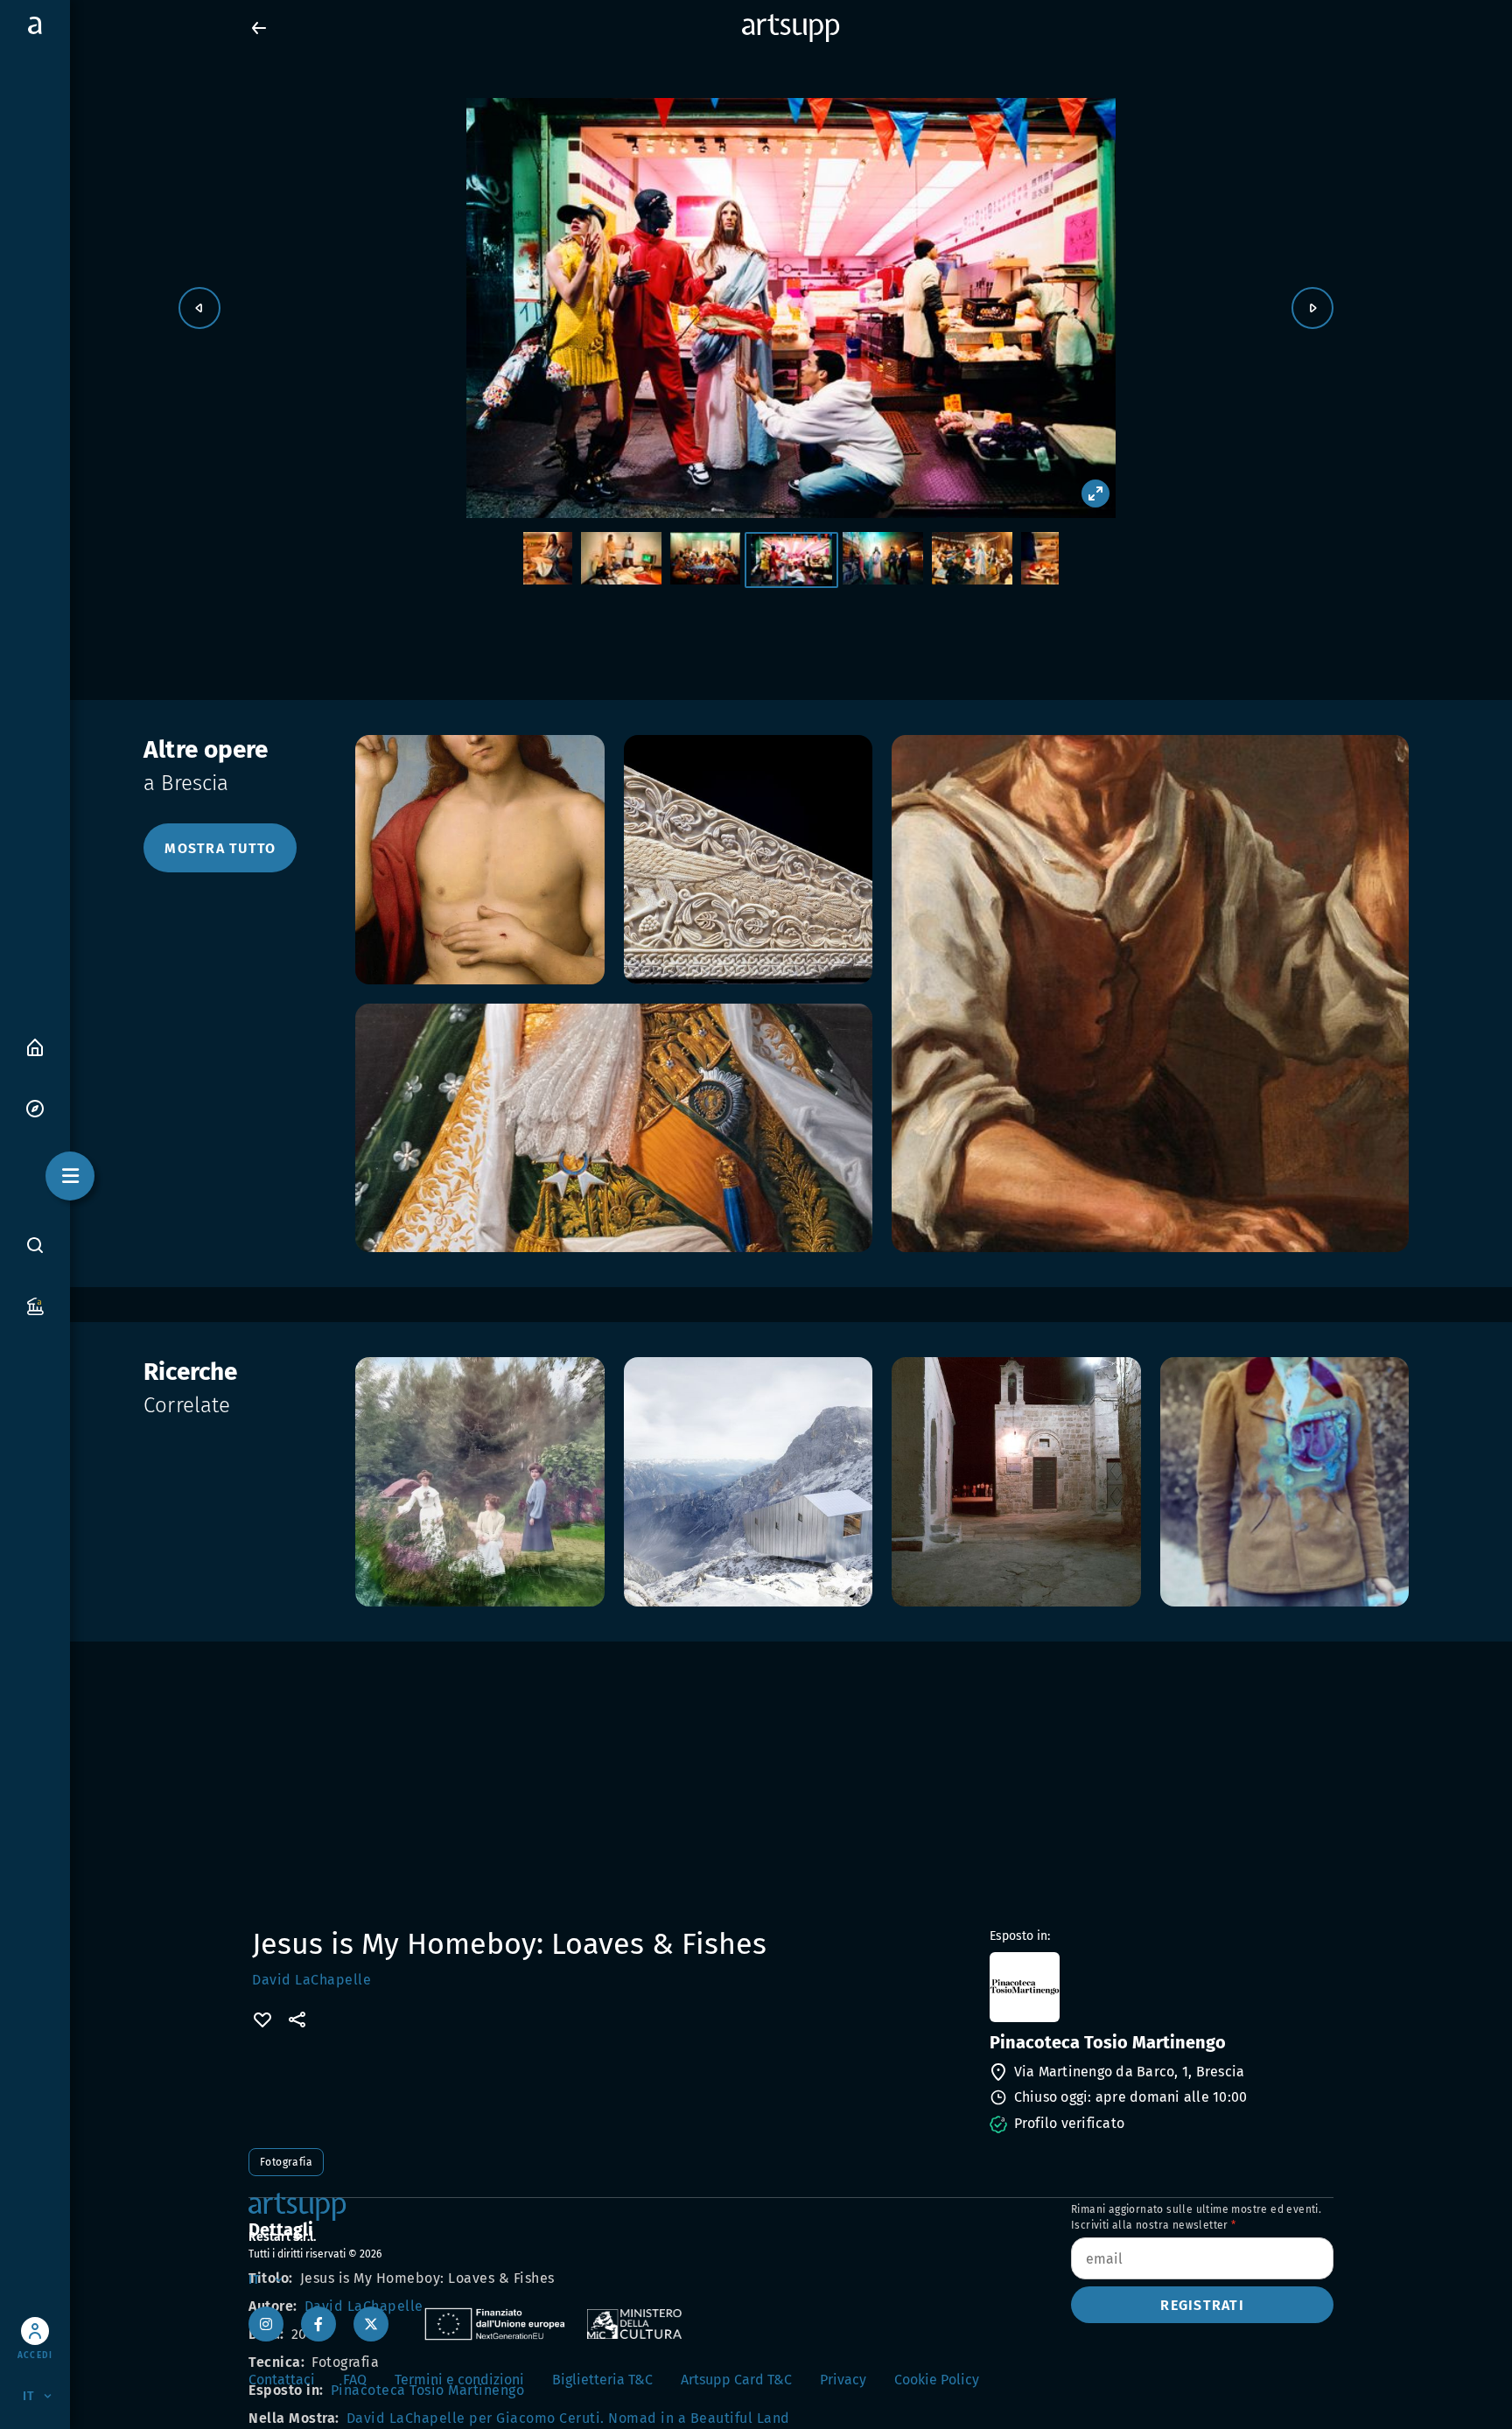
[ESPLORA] (35, 1107)
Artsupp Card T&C (736, 2380)
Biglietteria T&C (602, 2380)
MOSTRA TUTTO (220, 848)
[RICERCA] (35, 1244)
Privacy (843, 2380)
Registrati (1202, 2305)
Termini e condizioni (459, 2380)
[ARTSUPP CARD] (35, 1305)
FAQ (355, 2380)
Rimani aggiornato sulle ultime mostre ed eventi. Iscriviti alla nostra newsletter (1196, 2217)
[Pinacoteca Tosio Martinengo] (1160, 1987)
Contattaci (282, 2380)
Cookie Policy (937, 2380)
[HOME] (35, 1046)
